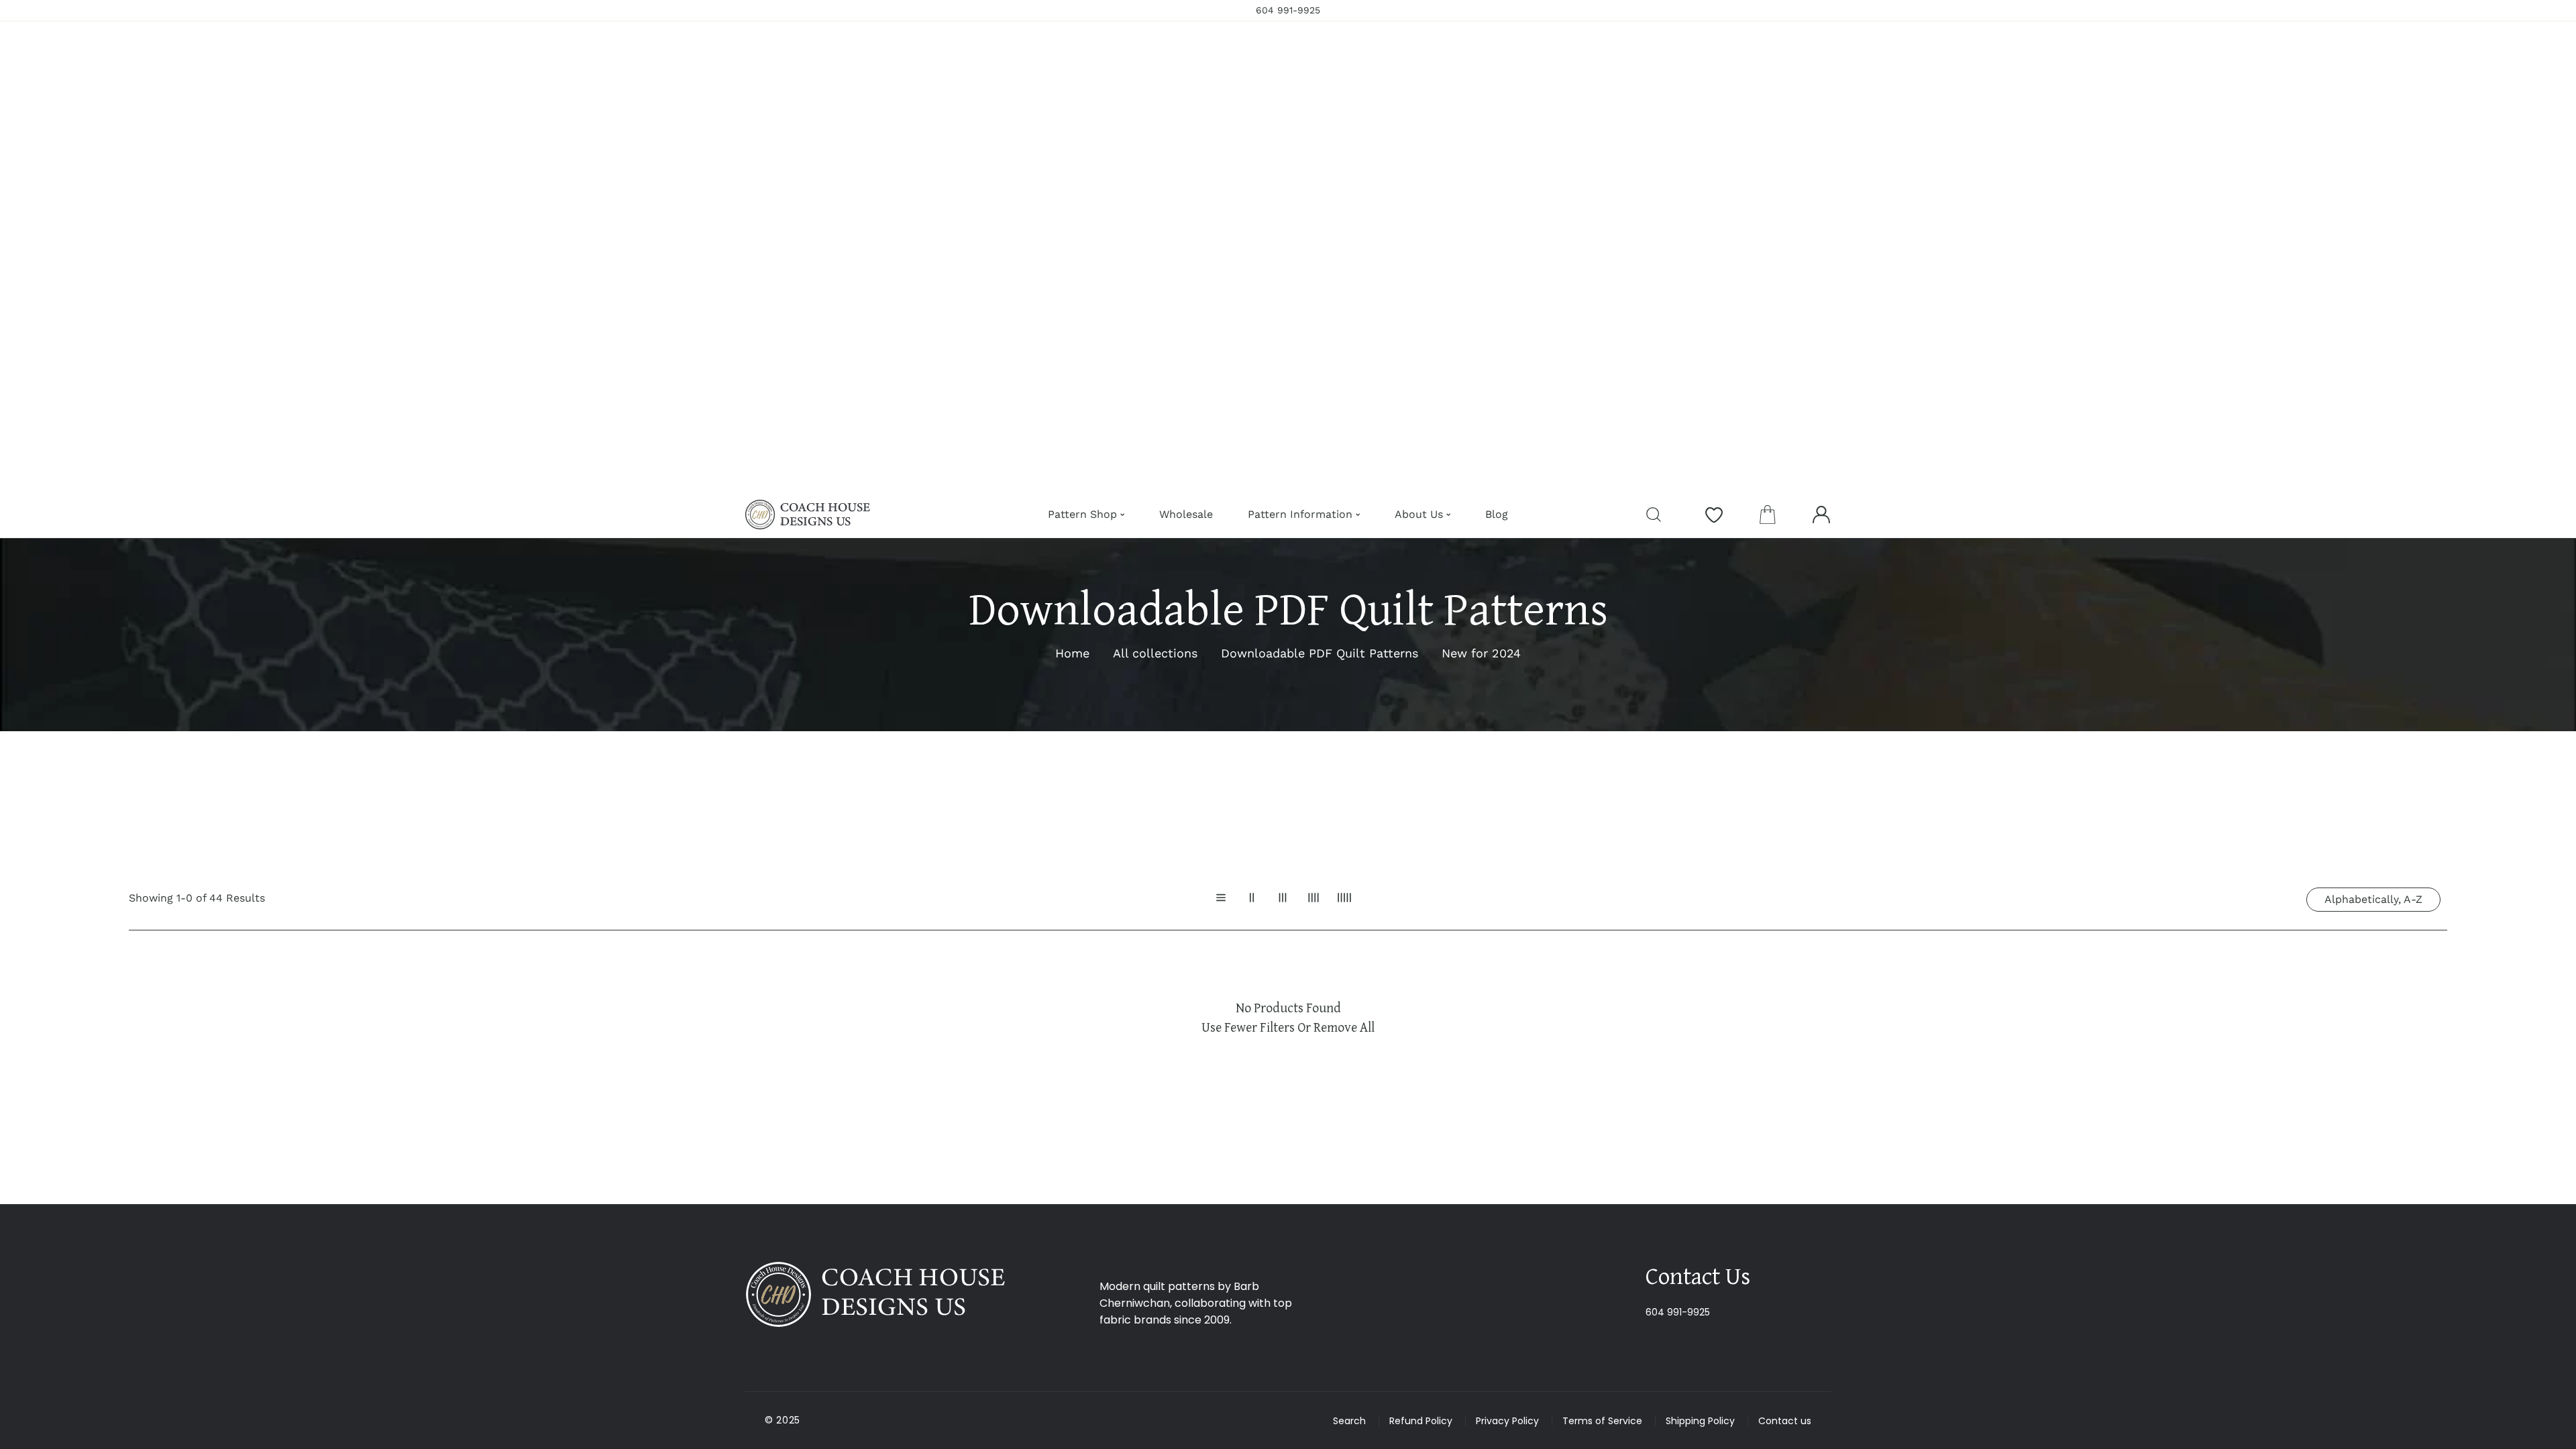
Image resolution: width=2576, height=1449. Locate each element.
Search (1349, 1421)
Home (1072, 653)
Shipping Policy (1700, 1421)
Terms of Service (1602, 1421)
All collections (1155, 653)
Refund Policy (1421, 1421)
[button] (1768, 515)
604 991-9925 (1678, 1312)
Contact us (1785, 1421)
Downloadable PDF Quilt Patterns (1320, 653)
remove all (1344, 1027)
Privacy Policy (1507, 1421)
